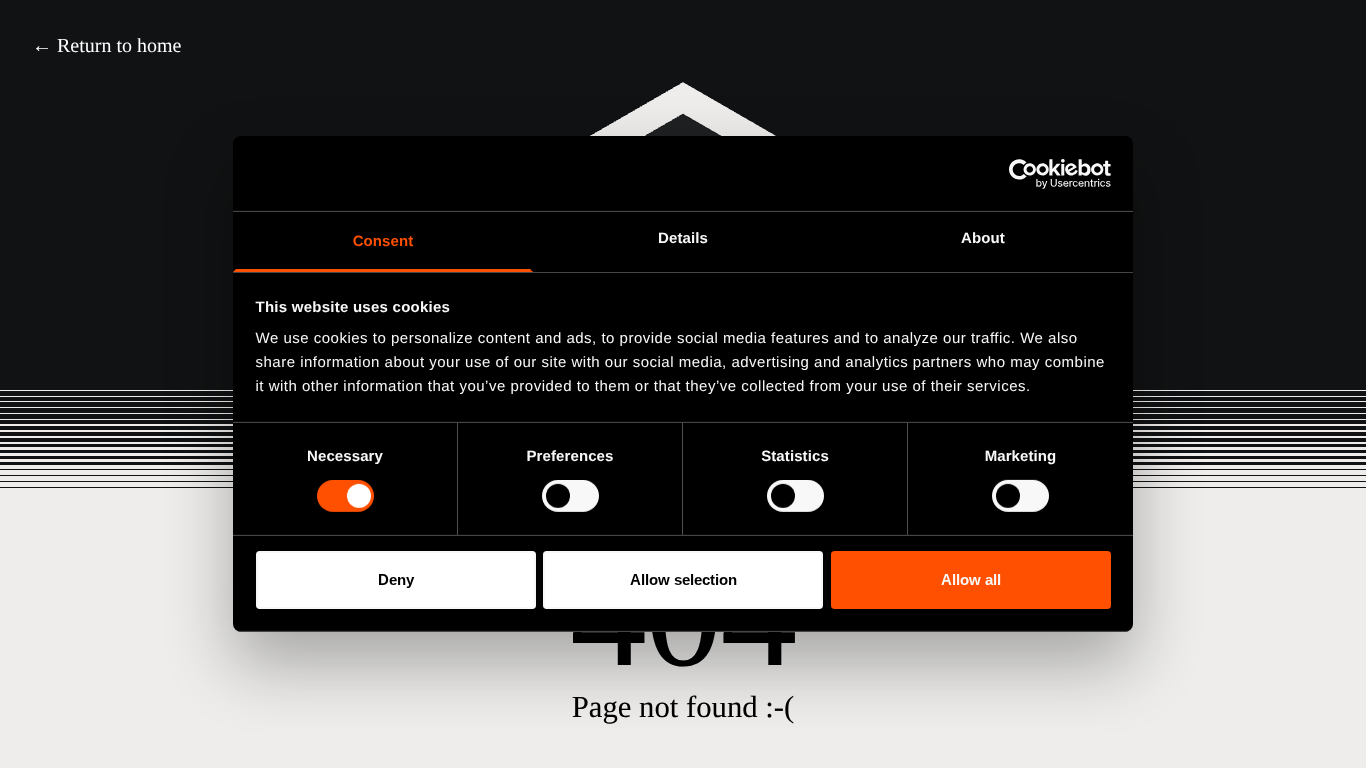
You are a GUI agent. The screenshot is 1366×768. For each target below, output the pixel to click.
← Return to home (106, 46)
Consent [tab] (383, 241)
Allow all (971, 579)
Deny (396, 579)
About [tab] (983, 238)
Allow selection (683, 579)
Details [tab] (683, 238)
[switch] (570, 496)
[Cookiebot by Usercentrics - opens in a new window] (1023, 173)
